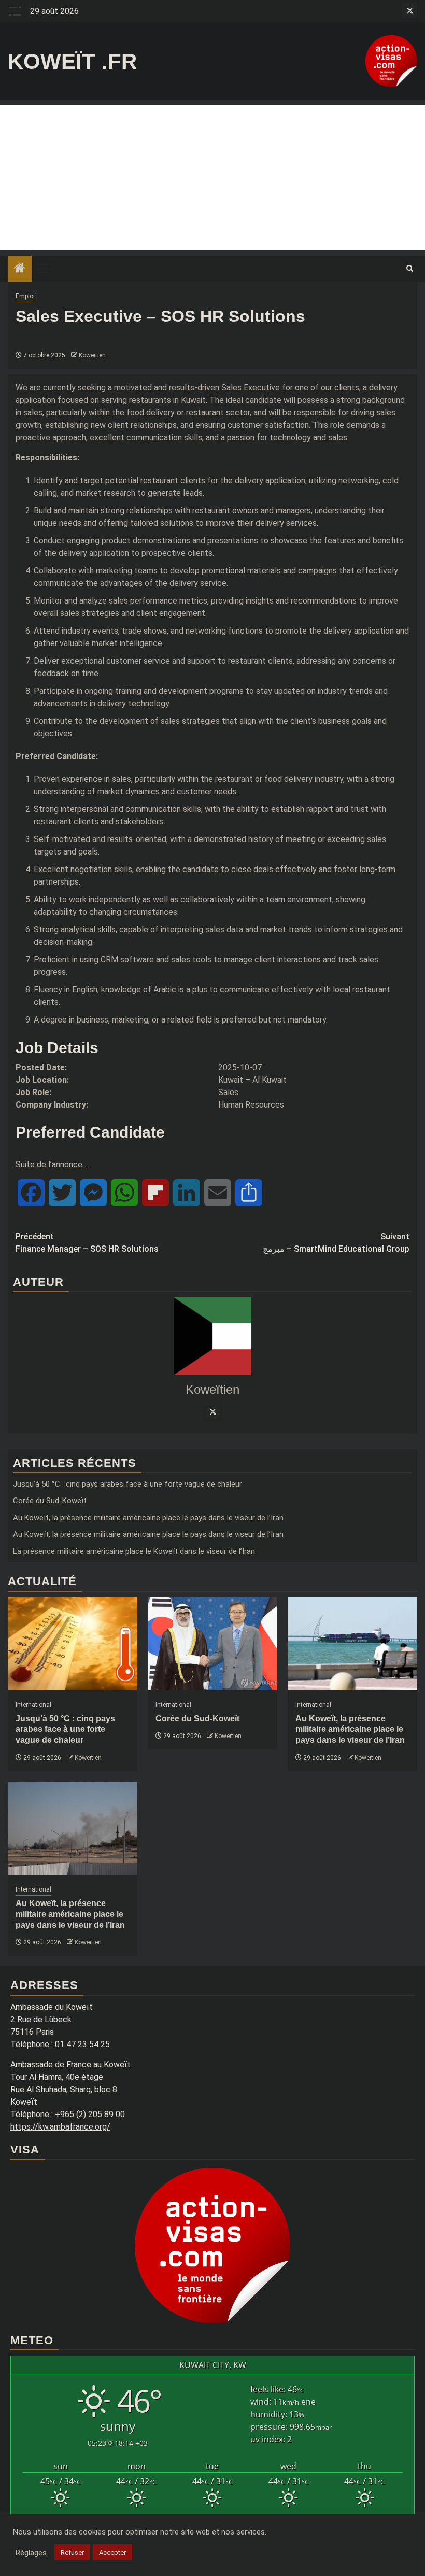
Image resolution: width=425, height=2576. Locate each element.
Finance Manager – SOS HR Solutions (87, 1243)
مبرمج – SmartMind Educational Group (336, 1243)
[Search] (410, 269)
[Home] (20, 269)
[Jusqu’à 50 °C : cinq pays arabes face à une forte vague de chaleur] (73, 1644)
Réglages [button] (31, 2553)
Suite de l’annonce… (52, 1164)
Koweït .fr (72, 61)
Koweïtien (92, 355)
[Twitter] (212, 1411)
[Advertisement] (212, 178)
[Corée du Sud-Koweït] (212, 1644)
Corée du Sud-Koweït (50, 1501)
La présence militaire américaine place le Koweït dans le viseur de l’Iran (134, 1551)
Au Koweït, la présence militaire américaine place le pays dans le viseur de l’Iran (148, 1518)
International (33, 1705)
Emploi (25, 296)
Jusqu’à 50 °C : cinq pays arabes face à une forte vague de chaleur (127, 1484)
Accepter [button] (112, 2552)
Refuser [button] (72, 2552)
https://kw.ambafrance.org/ (60, 2127)
